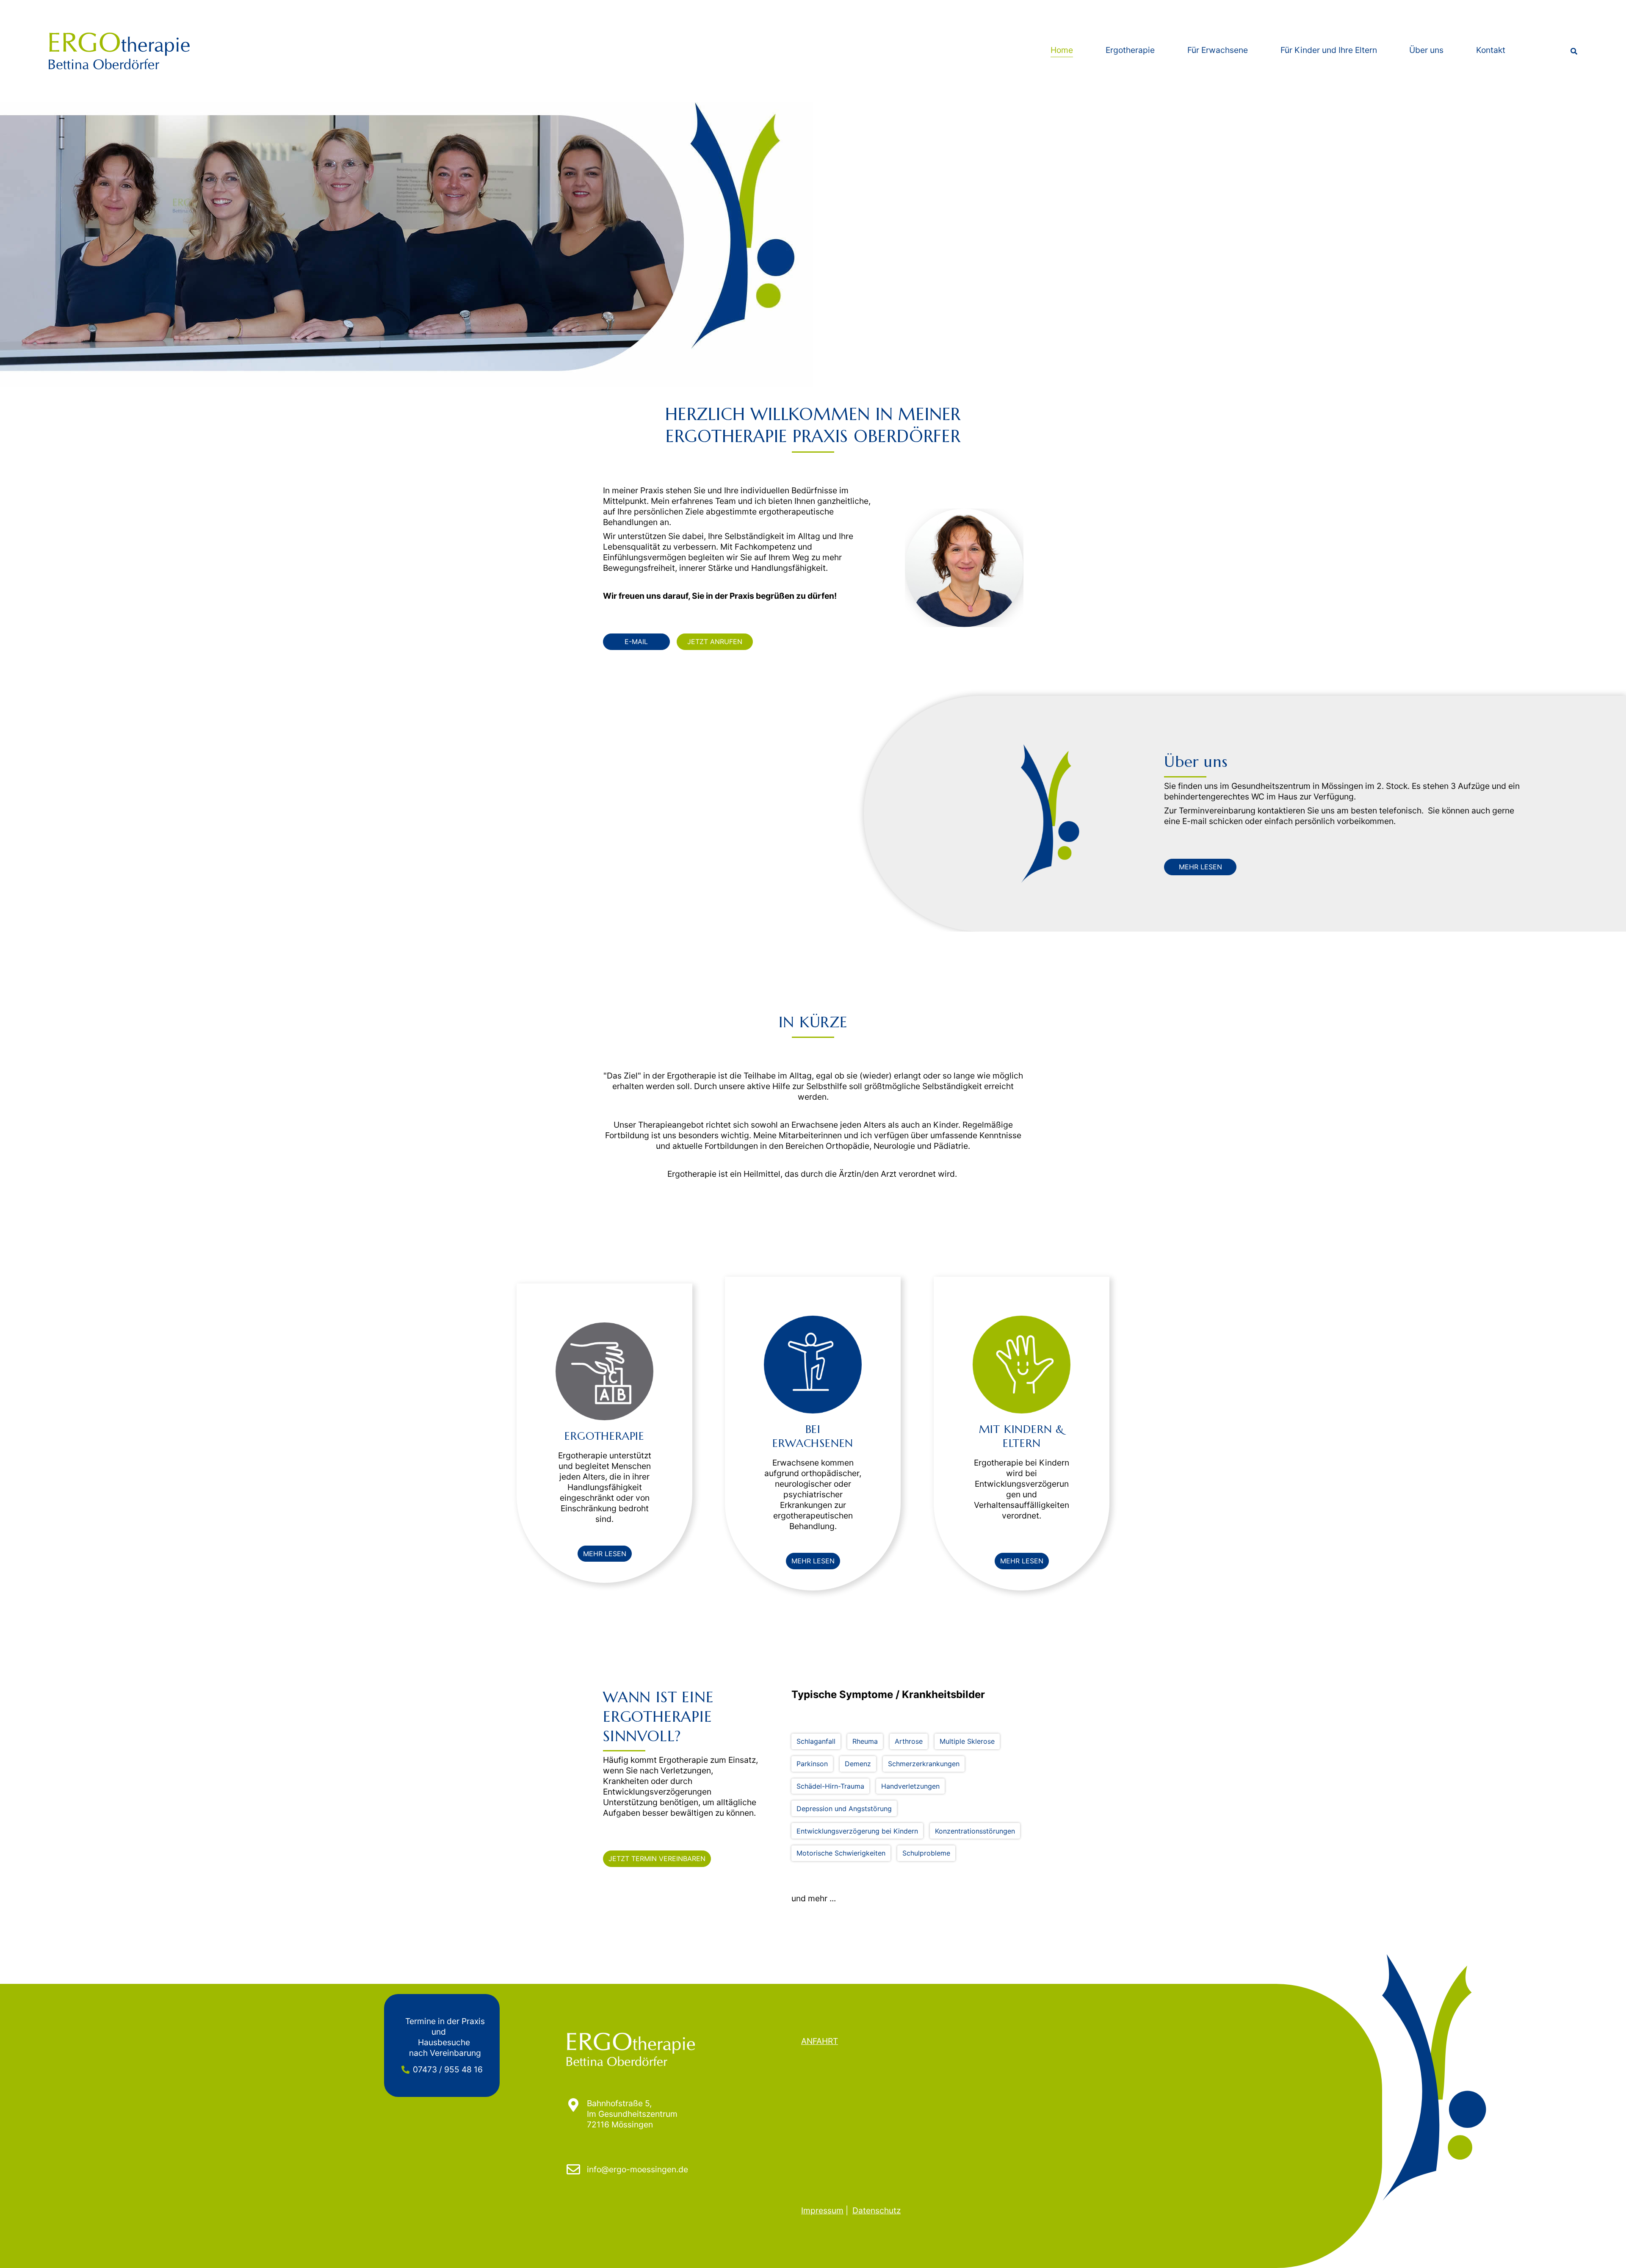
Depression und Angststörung (844, 1808)
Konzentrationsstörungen (975, 1831)
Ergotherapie (1130, 50)
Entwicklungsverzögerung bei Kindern (857, 1831)
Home (1062, 50)
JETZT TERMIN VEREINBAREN (657, 1859)
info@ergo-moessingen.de (637, 2169)
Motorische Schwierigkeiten (841, 1853)
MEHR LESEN (1200, 867)
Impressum (822, 2210)
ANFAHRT (820, 2041)
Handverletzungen (910, 1786)
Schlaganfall (816, 1741)
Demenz (858, 1764)
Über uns (1426, 50)
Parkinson (812, 1764)
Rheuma (865, 1741)
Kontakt (1491, 50)
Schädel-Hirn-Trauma (830, 1786)
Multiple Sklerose (967, 1741)
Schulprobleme (926, 1853)
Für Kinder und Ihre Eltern (1329, 50)
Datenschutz (877, 2210)
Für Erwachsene (1218, 50)
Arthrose (909, 1741)
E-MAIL (636, 642)
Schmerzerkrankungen (924, 1764)
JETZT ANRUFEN (715, 642)
